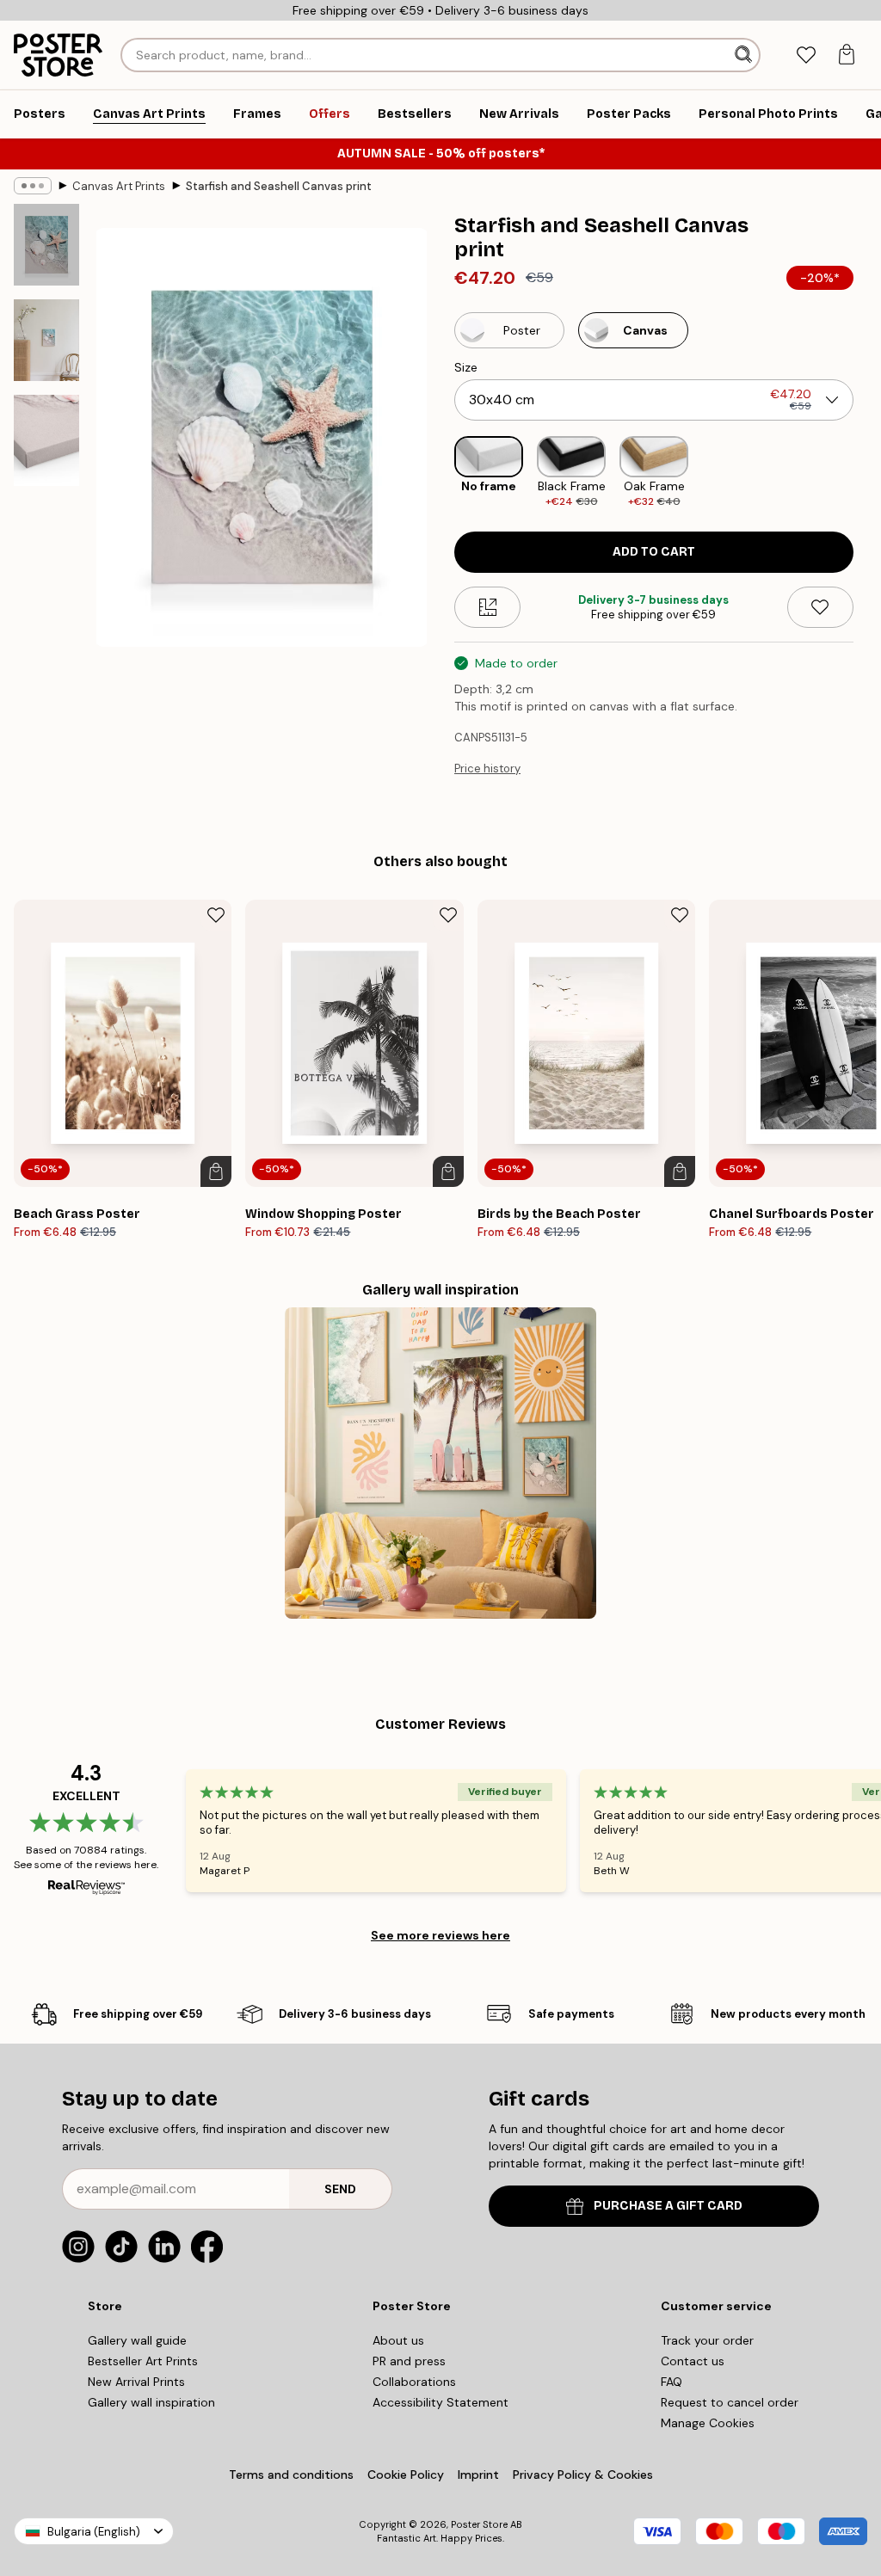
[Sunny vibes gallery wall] (440, 1463)
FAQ (672, 2382)
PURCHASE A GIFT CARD (668, 2206)
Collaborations (414, 2382)
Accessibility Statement (440, 2402)
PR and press (409, 2361)
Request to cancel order (730, 2402)
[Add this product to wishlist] (820, 607)
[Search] (745, 55)
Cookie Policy (406, 2475)
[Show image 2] (46, 340)
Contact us (693, 2361)
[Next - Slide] (867, 473)
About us (398, 2340)
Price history (487, 768)
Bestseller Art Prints (143, 2361)
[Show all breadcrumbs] (33, 186)
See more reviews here (440, 1935)
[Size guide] (487, 607)
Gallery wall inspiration (151, 2402)
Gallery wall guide (137, 2340)
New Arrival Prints (136, 2382)
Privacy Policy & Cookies (583, 2475)
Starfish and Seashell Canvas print (279, 186)
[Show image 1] (46, 245)
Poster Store (479, 2524)
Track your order (707, 2340)
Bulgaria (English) (94, 2532)
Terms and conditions (291, 2475)
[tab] (806, 55)
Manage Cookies (708, 2423)
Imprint (478, 2475)
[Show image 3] (46, 440)
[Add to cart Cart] (216, 1171)
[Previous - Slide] (440, 473)
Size (466, 367)
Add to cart (654, 552)
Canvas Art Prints (119, 186)
